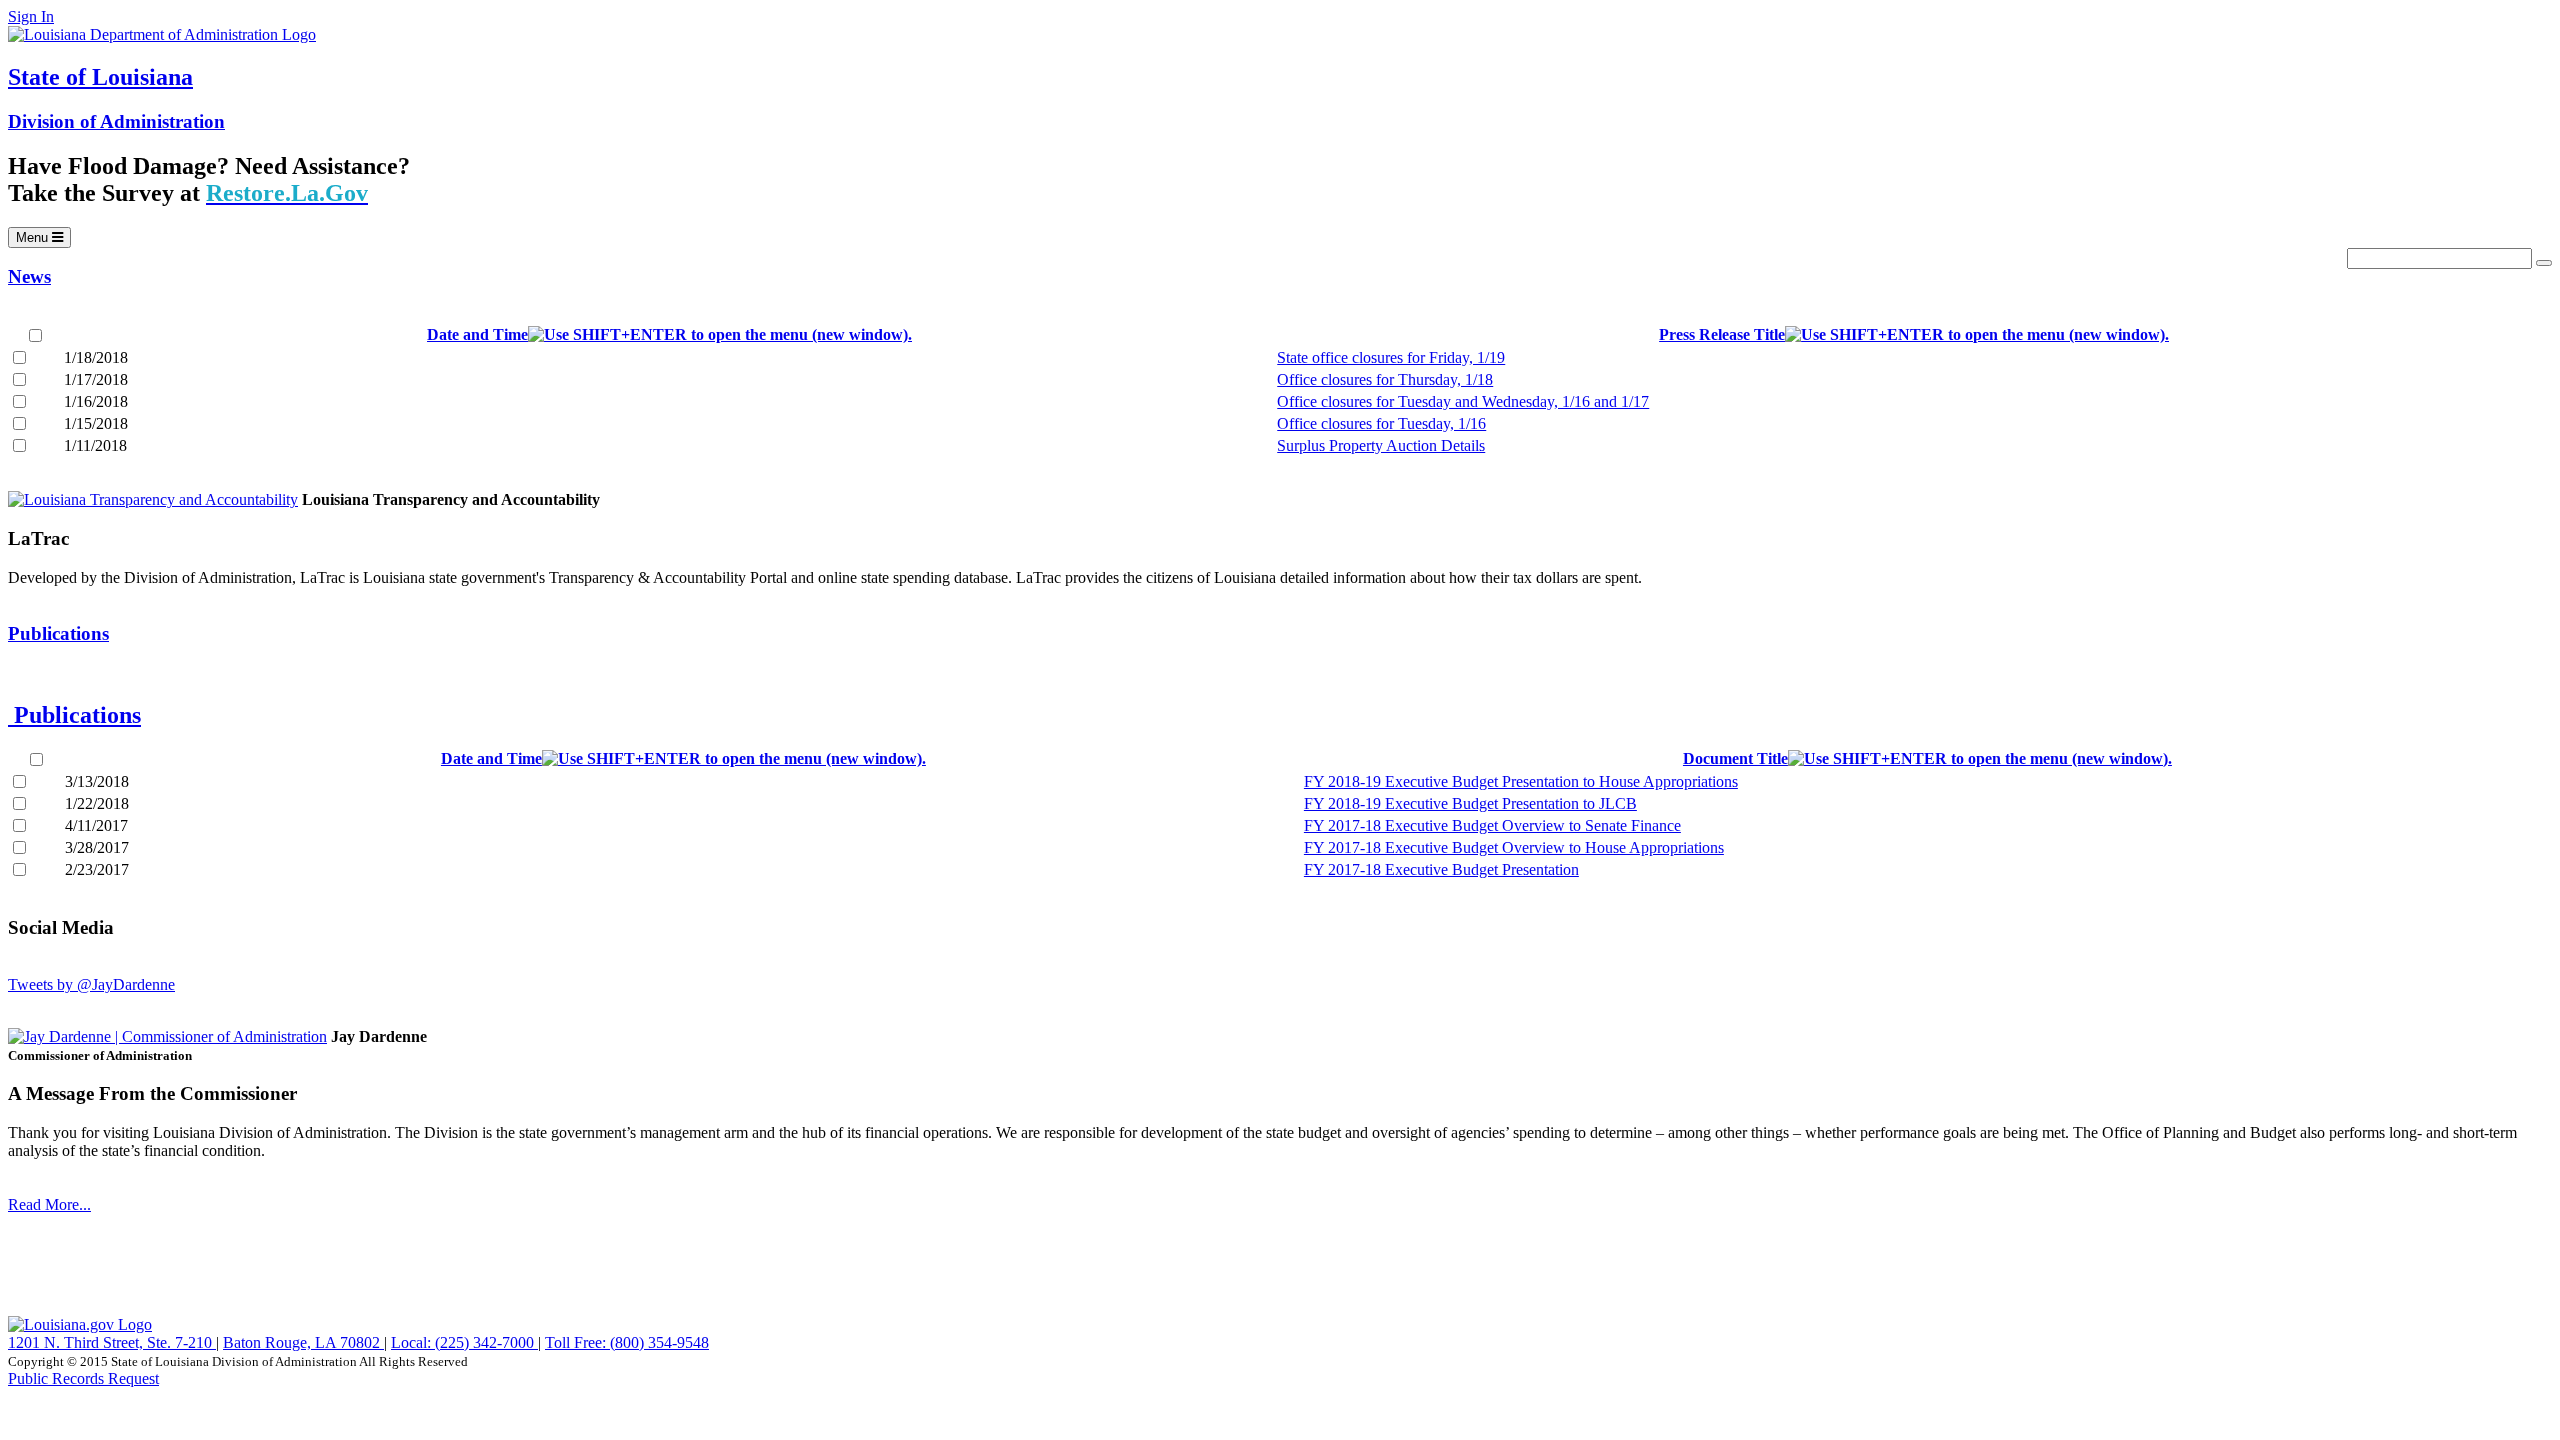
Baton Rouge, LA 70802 (303, 1342)
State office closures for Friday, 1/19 (1391, 357)
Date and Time (477, 334)
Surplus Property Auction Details (1381, 445)
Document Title (1735, 758)
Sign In (31, 16)
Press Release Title (1722, 334)
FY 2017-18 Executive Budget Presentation (1441, 869)
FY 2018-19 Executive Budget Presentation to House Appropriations (1521, 781)
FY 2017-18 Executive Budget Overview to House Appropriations (1514, 847)
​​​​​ (1280, 1256)
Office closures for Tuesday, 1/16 (1381, 423)
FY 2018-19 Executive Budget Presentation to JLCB (1470, 803)
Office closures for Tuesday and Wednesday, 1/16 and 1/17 (1463, 401)
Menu (43, 238)
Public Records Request (83, 1378)
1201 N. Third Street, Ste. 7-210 (112, 1342)
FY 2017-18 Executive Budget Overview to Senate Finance (1492, 825)
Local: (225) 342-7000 (464, 1342)
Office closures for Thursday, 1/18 (1385, 379)
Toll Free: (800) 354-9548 (627, 1342)
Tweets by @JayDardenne (91, 984)
